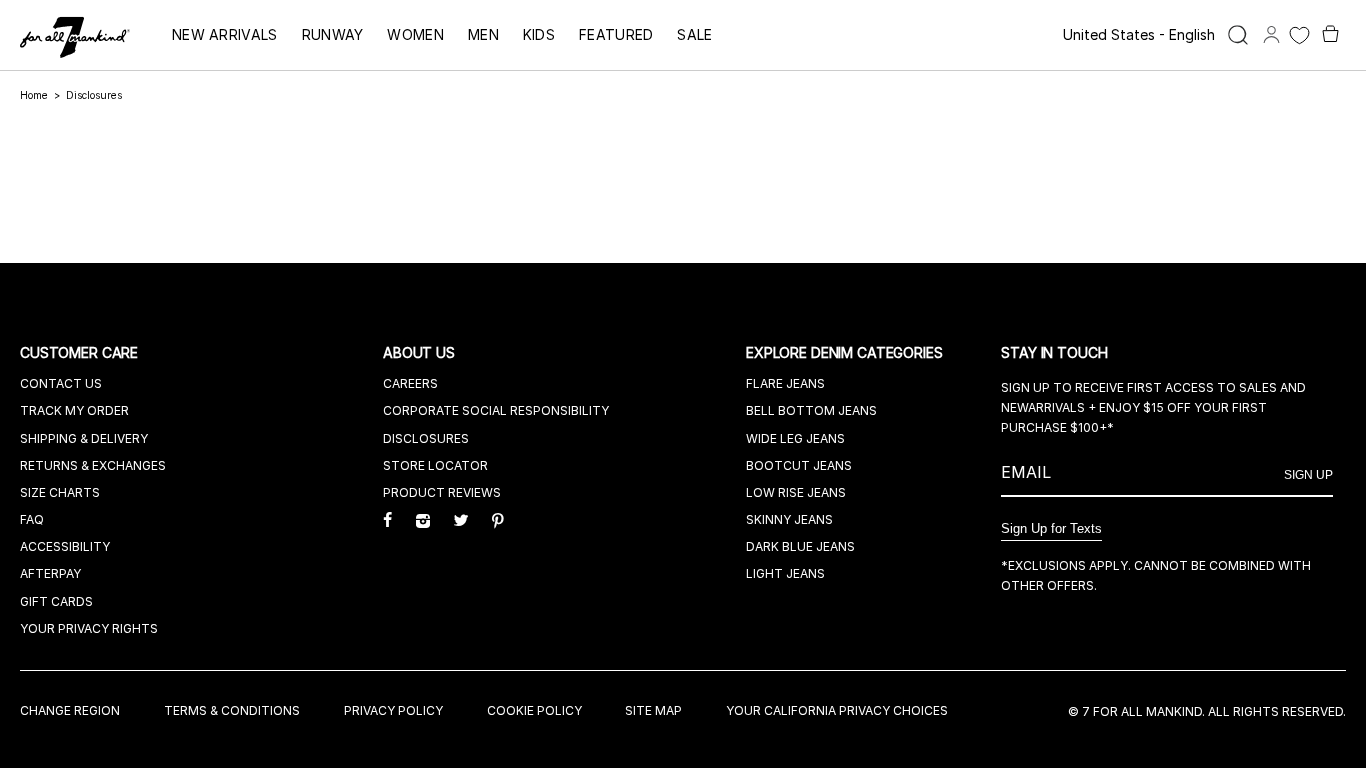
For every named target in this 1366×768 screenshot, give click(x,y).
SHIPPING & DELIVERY (84, 438)
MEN (483, 34)
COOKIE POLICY (534, 710)
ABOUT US (421, 352)
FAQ (32, 519)
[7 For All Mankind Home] (75, 39)
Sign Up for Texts (1051, 528)
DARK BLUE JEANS (800, 546)
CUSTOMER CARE (81, 352)
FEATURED (616, 34)
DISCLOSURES (426, 438)
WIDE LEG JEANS (795, 438)
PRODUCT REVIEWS (442, 492)
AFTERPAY (50, 573)
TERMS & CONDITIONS (232, 710)
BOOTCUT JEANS (799, 465)
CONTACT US (61, 383)
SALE (694, 34)
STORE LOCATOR (435, 465)
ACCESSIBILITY (65, 546)
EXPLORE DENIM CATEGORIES (846, 352)
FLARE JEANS (785, 383)
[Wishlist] (1299, 35)
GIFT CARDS (56, 601)
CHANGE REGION (70, 710)
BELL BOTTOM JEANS (811, 410)
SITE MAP (653, 710)
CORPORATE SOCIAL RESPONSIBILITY (496, 410)
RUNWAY (333, 34)
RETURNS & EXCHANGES (93, 465)
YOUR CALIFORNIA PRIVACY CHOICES (837, 710)
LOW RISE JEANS (796, 492)
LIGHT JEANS (785, 573)
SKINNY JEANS (789, 519)
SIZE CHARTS (60, 492)
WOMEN (415, 34)
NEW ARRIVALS (225, 34)
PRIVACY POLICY (393, 710)
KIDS (539, 34)
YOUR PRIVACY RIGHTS (89, 628)
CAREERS (410, 383)
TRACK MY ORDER (74, 410)
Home (34, 95)
